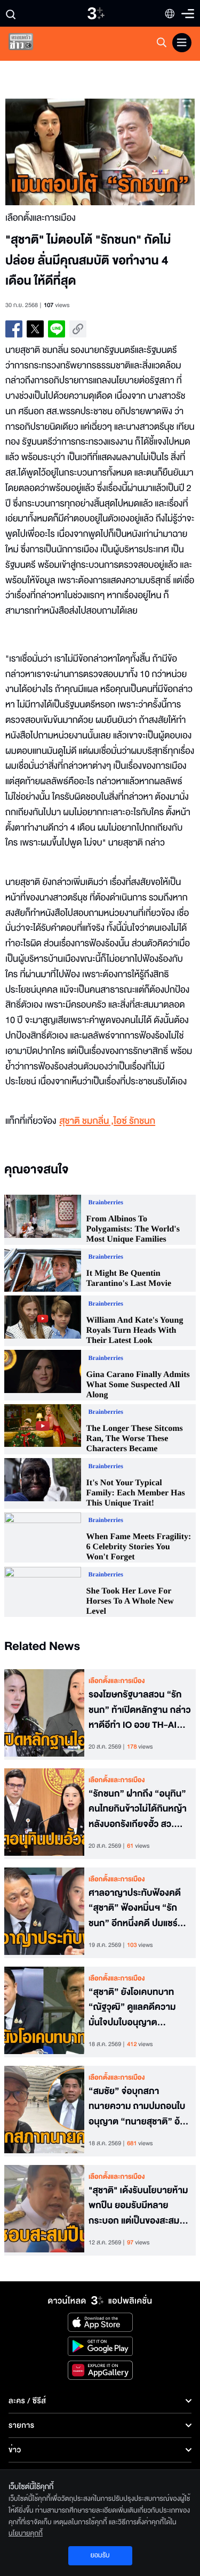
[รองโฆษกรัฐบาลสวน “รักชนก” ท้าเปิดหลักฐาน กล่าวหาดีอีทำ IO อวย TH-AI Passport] (44, 1714)
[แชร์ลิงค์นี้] (78, 329)
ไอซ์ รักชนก (134, 1121)
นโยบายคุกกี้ (26, 2533)
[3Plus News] (30, 44)
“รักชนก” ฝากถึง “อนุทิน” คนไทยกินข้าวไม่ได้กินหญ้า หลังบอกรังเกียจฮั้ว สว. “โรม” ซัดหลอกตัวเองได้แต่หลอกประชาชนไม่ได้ (138, 1809)
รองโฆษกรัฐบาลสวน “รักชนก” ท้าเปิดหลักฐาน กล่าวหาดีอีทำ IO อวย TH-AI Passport (140, 1710)
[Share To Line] (57, 329)
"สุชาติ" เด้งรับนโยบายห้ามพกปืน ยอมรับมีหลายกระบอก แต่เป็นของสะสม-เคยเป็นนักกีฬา (138, 2206)
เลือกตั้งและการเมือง (117, 1681)
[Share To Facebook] (14, 329)
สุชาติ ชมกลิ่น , (86, 1121)
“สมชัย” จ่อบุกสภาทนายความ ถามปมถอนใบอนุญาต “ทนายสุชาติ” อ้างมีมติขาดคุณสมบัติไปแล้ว (139, 2107)
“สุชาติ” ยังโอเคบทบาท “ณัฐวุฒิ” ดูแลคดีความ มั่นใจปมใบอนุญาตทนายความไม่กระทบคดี (132, 2008)
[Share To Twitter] (35, 329)
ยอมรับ (100, 2555)
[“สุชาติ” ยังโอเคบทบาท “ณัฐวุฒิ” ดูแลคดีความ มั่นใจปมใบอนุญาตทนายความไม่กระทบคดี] (44, 2012)
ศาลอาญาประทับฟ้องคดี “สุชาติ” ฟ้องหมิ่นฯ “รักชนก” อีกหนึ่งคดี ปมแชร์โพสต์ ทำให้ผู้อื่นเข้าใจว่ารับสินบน (138, 1909)
